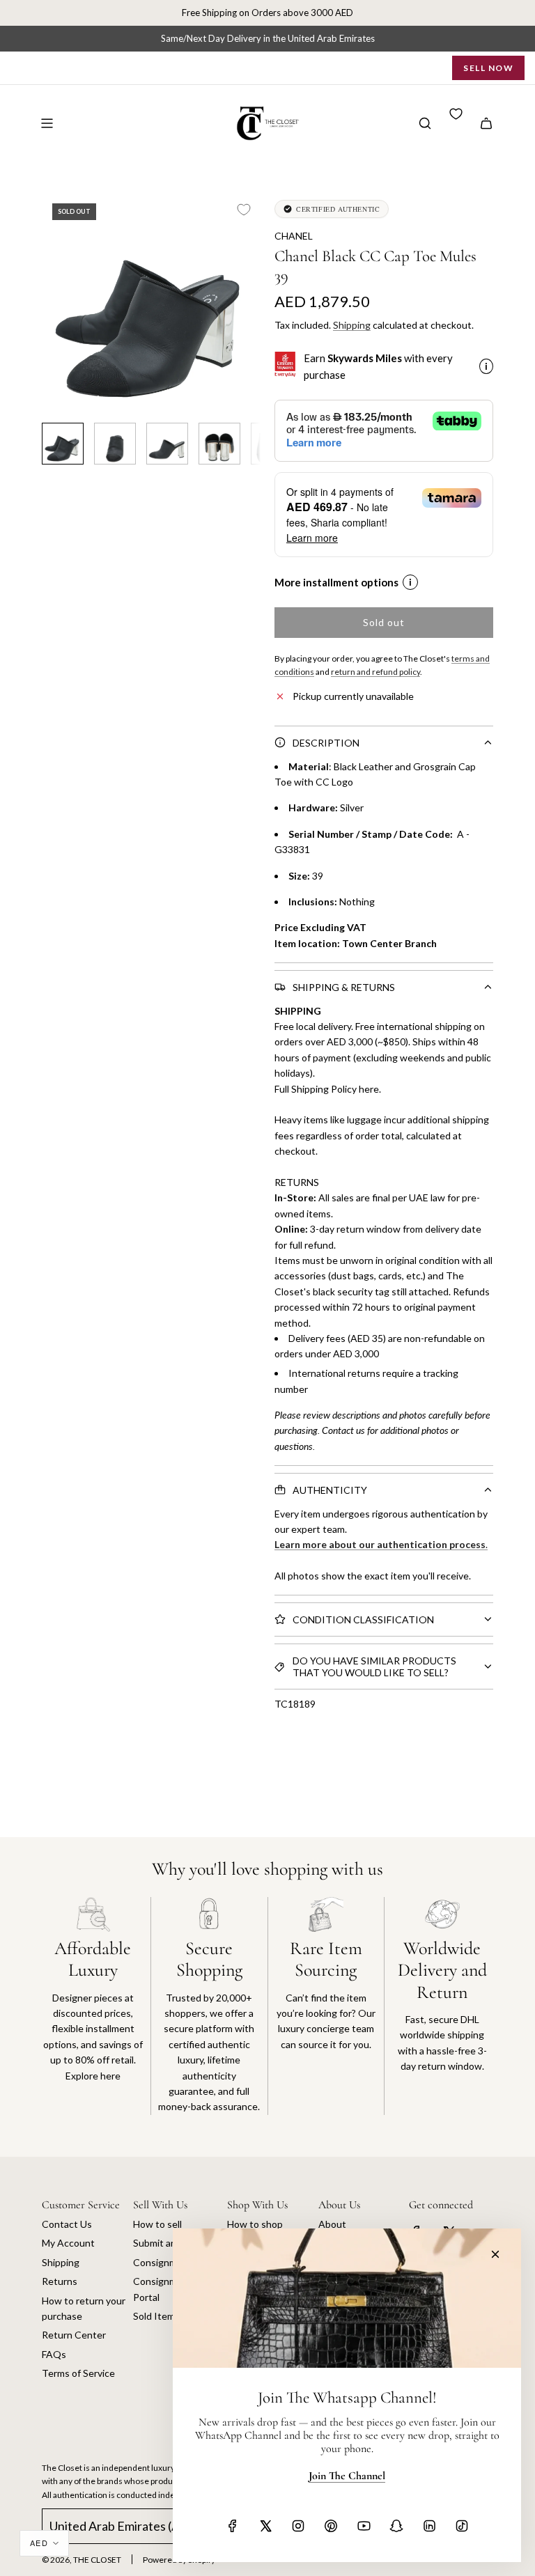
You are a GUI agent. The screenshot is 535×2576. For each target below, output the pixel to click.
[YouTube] (364, 2526)
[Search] (425, 123)
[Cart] (486, 123)
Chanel (294, 236)
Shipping (352, 325)
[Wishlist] (456, 114)
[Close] (495, 2254)
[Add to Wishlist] (244, 210)
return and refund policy (375, 672)
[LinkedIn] (429, 2526)
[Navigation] (47, 123)
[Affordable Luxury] (93, 2006)
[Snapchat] (396, 2526)
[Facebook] (233, 2526)
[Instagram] (298, 2526)
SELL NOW (488, 68)
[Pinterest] (331, 2526)
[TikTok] (462, 2526)
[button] (53, 302)
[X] (265, 2526)
